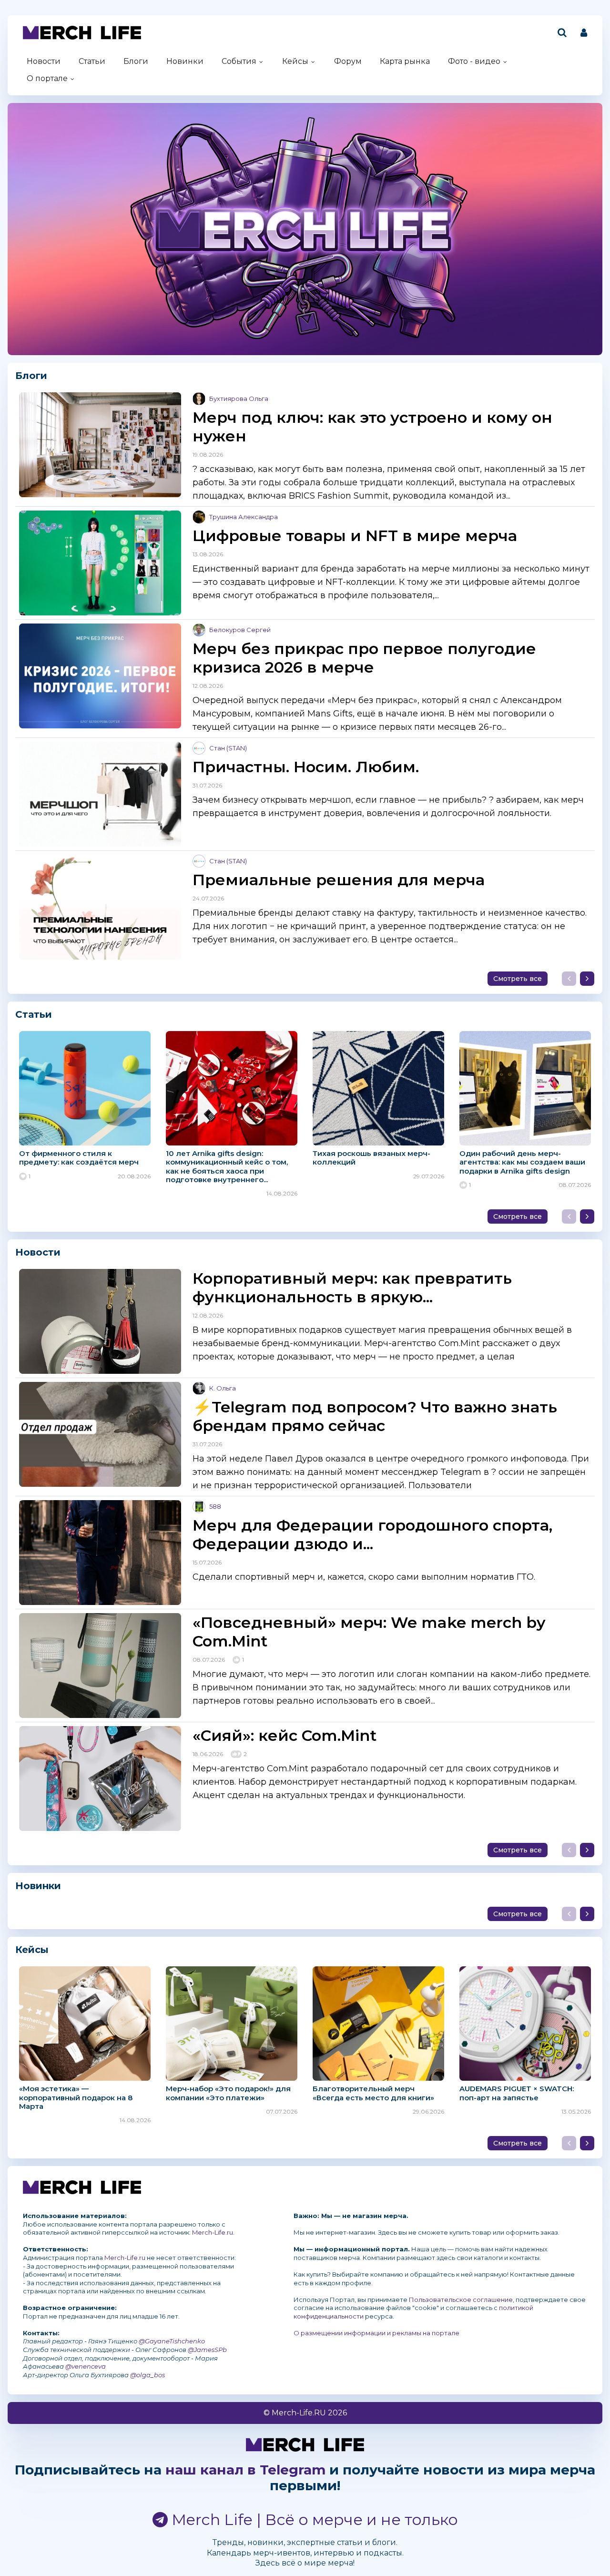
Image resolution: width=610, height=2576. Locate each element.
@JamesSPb (207, 2350)
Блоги (136, 61)
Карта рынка (405, 61)
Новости (44, 61)
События (239, 61)
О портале (47, 78)
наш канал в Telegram (245, 2470)
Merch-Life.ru (213, 2232)
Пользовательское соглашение (461, 2300)
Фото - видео (474, 61)
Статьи (92, 61)
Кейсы (295, 61)
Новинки (185, 61)
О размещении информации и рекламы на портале (376, 2333)
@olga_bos (147, 2375)
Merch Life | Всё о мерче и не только (313, 2520)
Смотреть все (518, 979)
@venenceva (86, 2366)
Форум (348, 61)
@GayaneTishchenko (172, 2341)
